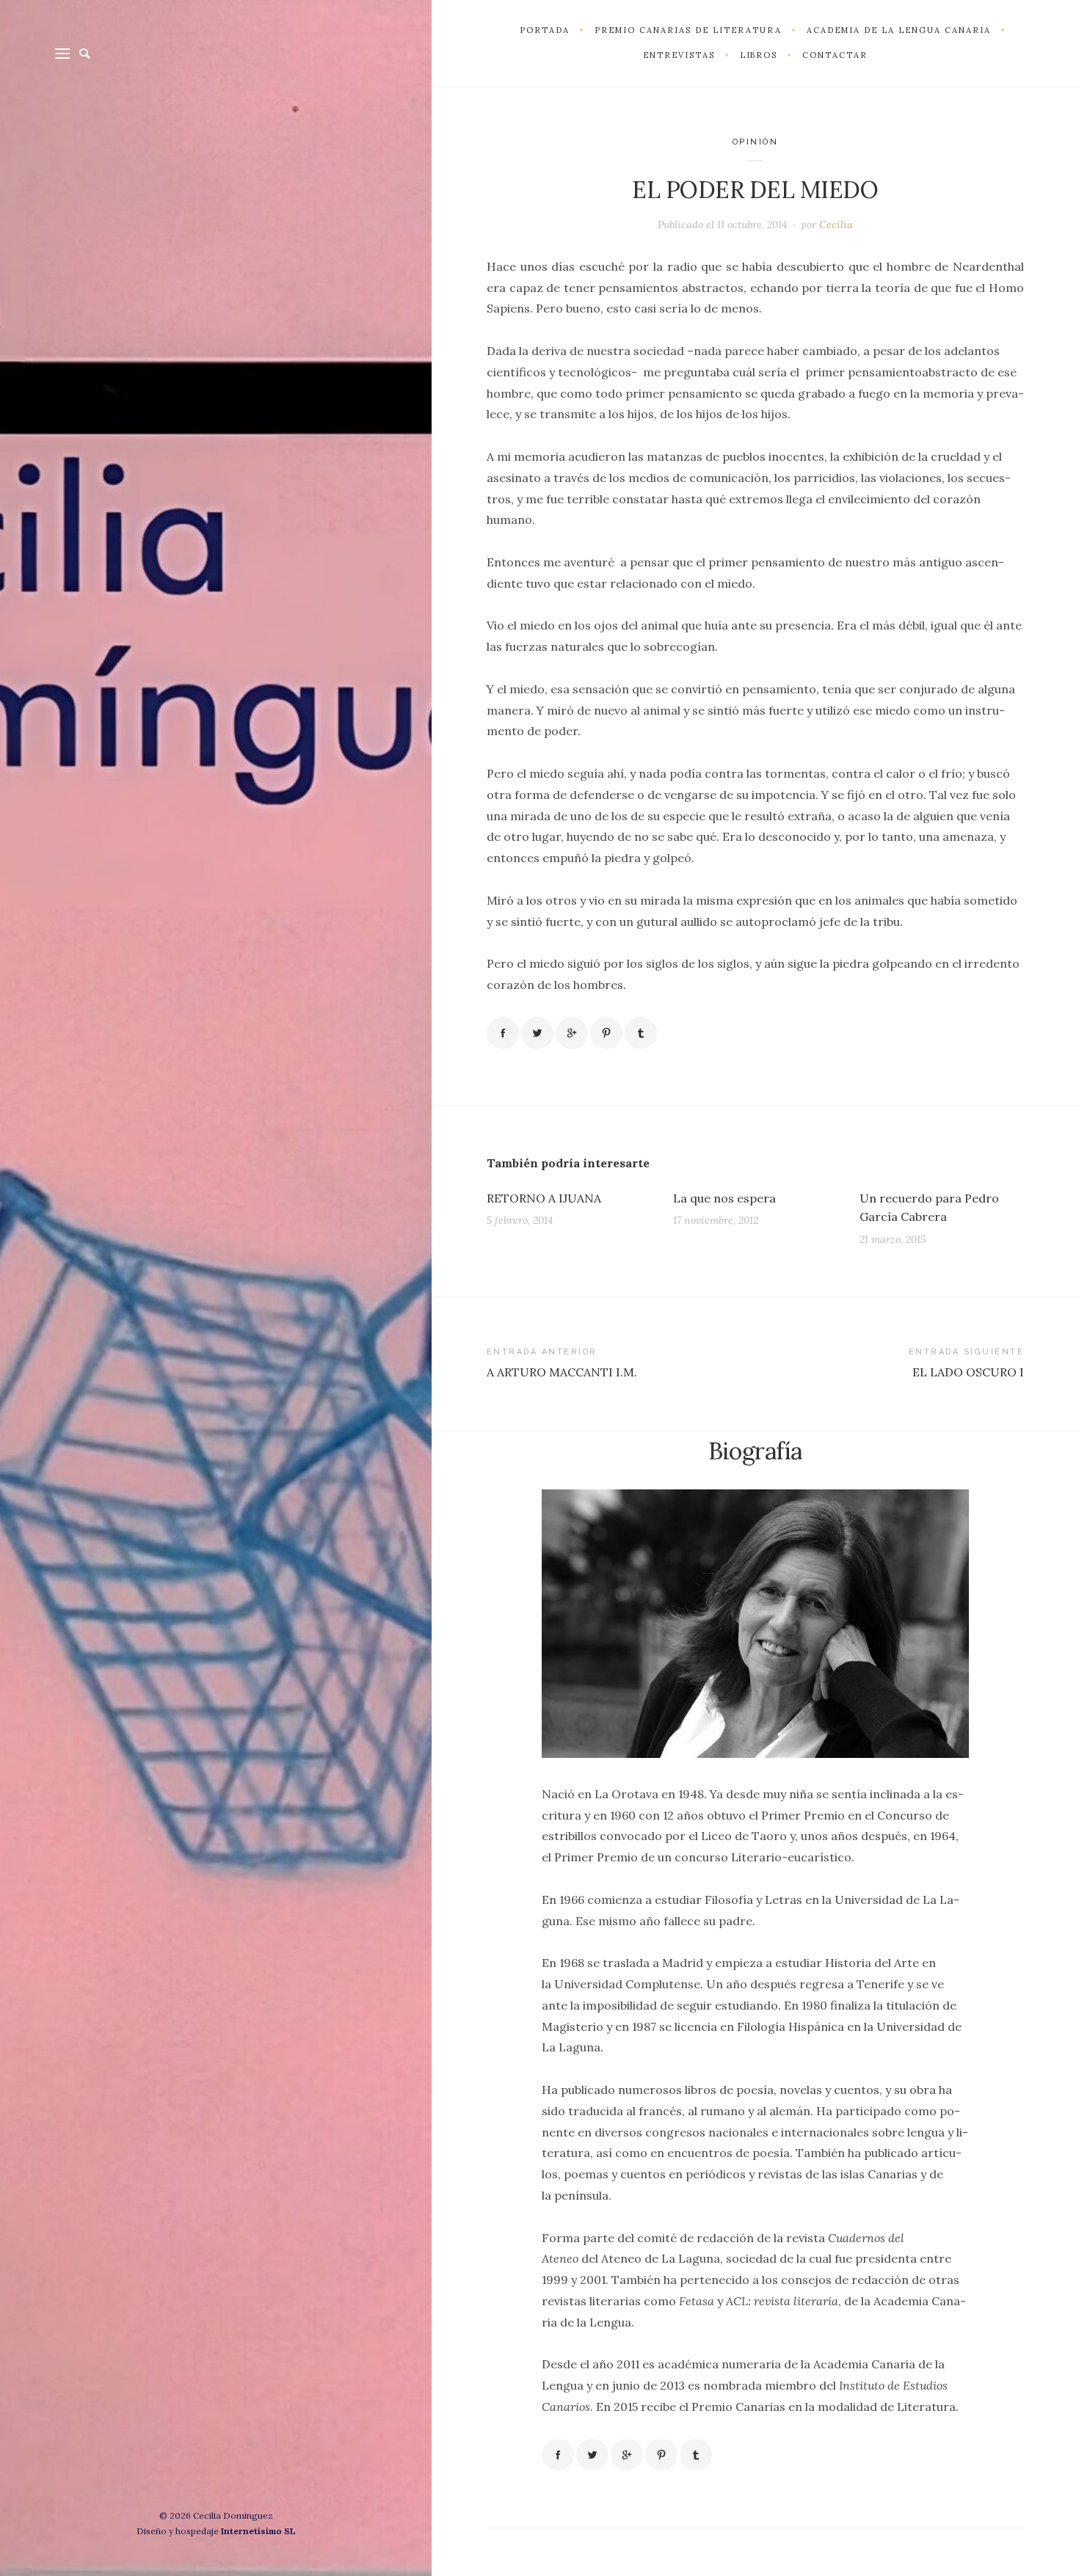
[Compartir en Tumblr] (641, 1033)
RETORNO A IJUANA (544, 1198)
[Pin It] (606, 1033)
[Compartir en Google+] (572, 1033)
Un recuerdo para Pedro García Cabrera (929, 1208)
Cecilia (836, 225)
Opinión (756, 142)
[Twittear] (537, 1033)
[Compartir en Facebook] (503, 1033)
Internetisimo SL (258, 2531)
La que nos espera (724, 1198)
